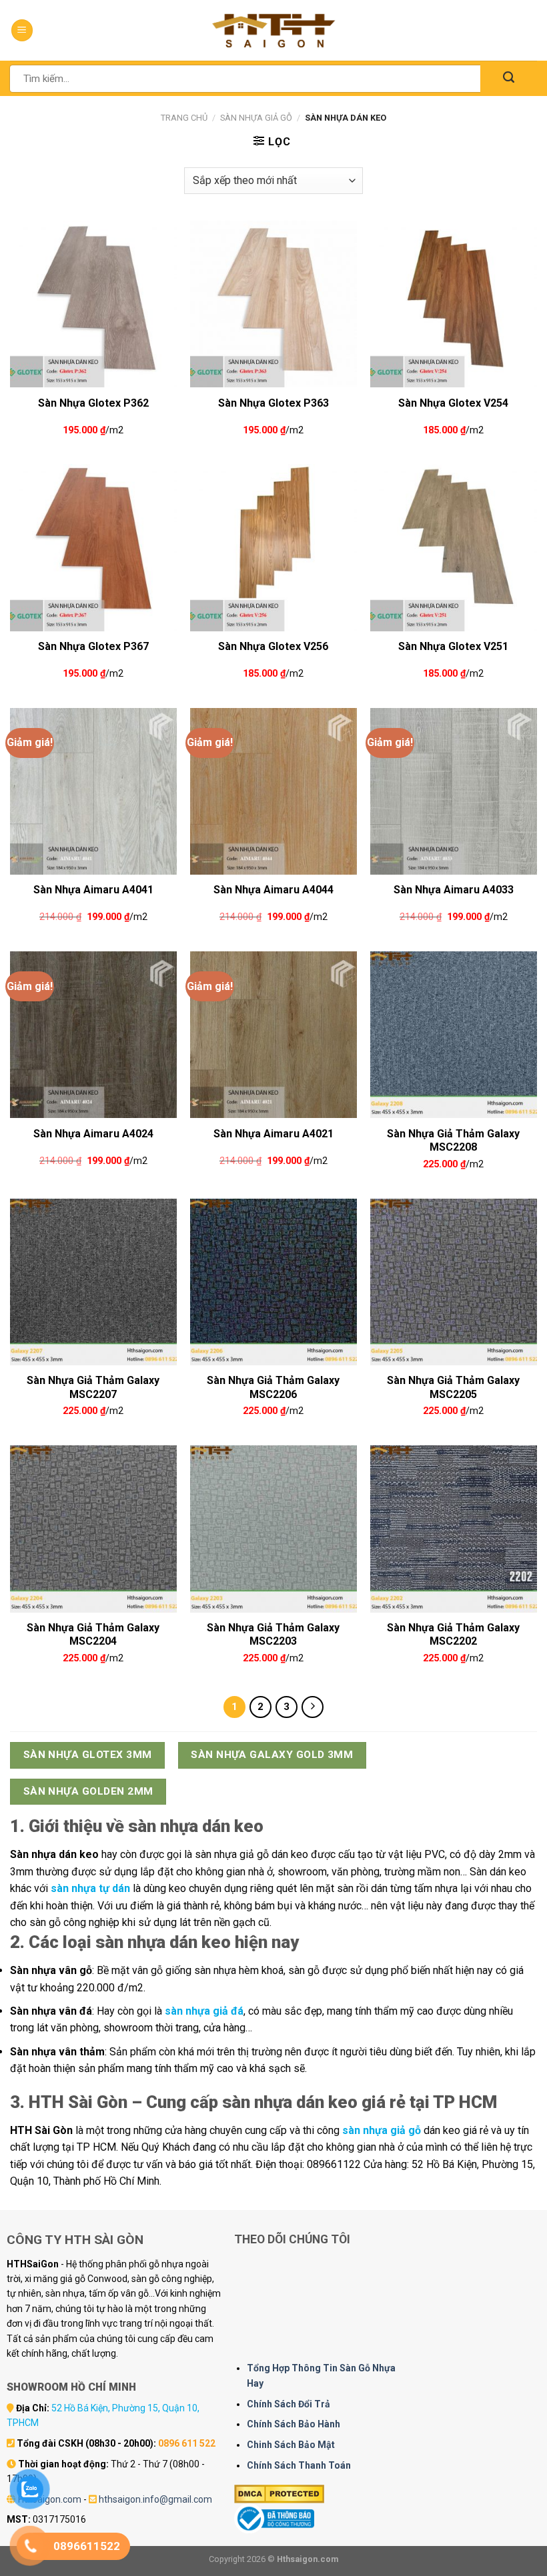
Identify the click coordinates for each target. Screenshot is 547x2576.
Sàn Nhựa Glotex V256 (273, 646)
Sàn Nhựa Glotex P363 (273, 403)
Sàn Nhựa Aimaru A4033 (454, 890)
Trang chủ (184, 118)
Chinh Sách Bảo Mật (291, 2445)
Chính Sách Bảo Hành (294, 2424)
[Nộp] (509, 78)
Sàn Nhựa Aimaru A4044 (273, 890)
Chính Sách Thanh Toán (299, 2465)
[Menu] (22, 30)
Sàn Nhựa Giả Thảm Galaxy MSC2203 (273, 1633)
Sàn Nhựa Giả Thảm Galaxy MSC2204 (93, 1633)
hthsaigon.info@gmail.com (155, 2499)
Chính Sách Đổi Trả (289, 2404)
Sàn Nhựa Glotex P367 (93, 646)
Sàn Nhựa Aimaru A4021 (273, 1134)
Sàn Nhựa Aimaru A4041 (93, 890)
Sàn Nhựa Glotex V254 (453, 403)
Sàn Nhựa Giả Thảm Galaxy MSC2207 (93, 1386)
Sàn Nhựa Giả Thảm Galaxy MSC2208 (453, 1139)
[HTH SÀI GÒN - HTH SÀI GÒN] (273, 30)
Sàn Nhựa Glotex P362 (93, 403)
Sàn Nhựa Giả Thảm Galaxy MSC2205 (453, 1386)
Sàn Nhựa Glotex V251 (453, 646)
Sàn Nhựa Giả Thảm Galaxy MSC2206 (273, 1386)
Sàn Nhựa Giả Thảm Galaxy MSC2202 (453, 1633)
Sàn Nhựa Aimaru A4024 (93, 1134)
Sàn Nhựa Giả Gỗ (256, 118)
